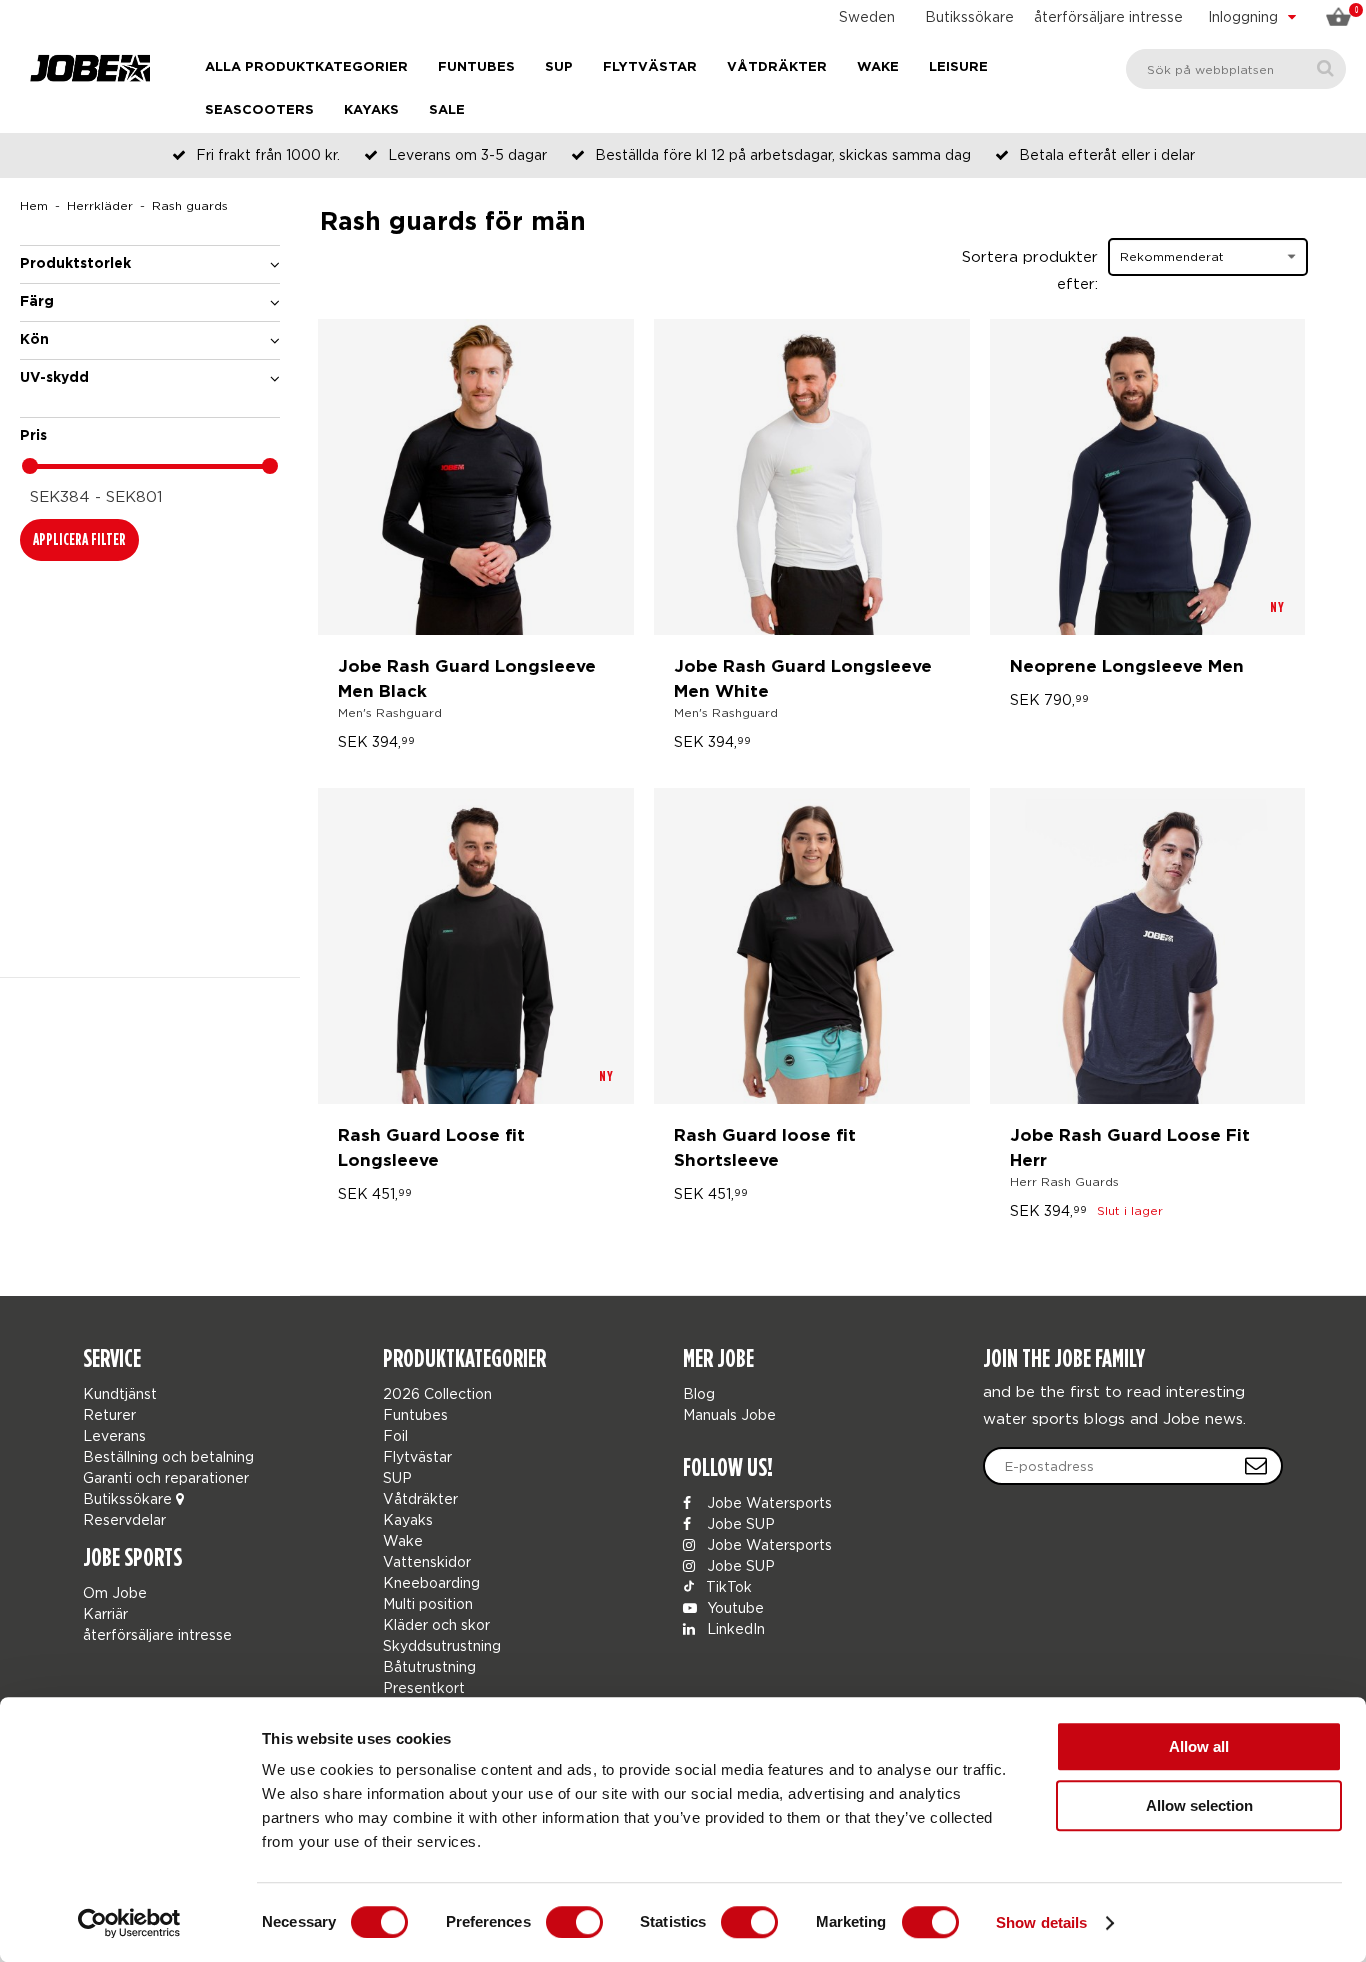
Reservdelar (124, 1519)
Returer (109, 1414)
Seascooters (259, 110)
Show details (1041, 1922)
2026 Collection (437, 1393)
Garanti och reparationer (166, 1477)
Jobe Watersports (767, 1502)
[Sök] (1325, 68)
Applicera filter (79, 539)
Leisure (958, 67)
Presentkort (424, 1687)
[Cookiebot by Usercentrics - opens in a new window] (129, 1923)
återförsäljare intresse (1108, 16)
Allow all (1199, 1746)
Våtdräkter (777, 67)
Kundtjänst (120, 1393)
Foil (395, 1435)
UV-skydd (54, 378)
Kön (34, 340)
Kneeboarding (431, 1582)
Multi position (428, 1603)
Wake (878, 67)
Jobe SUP (739, 1523)
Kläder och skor (436, 1624)
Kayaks (371, 110)
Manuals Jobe (729, 1414)
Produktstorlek (75, 264)
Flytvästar (650, 67)
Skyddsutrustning (442, 1645)
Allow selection (1199, 1805)
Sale (447, 110)
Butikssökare (969, 16)
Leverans (114, 1435)
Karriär (105, 1613)
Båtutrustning (429, 1666)
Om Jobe (115, 1592)
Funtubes (476, 67)
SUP (559, 67)
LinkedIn (734, 1628)
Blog (699, 1393)
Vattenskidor (427, 1561)
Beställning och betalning (168, 1456)
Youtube (733, 1607)
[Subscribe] (1256, 1466)
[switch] (574, 1922)
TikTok (727, 1586)
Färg (37, 302)
